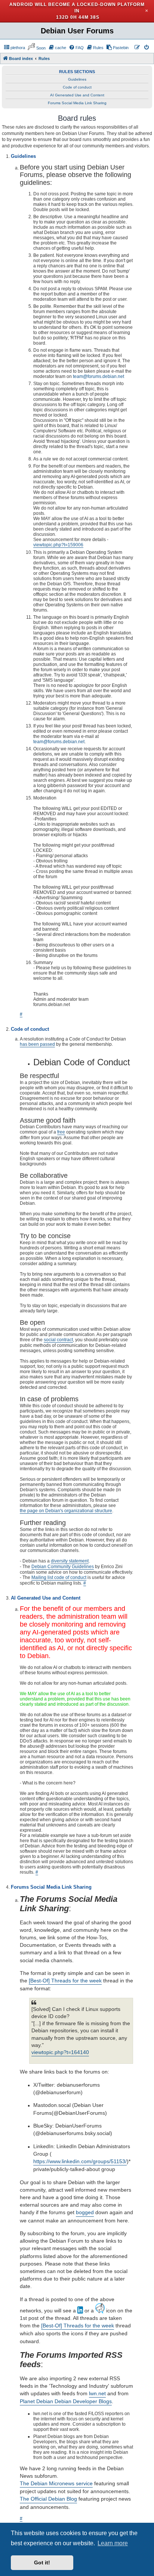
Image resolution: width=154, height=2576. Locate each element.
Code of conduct (77, 87)
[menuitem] (14, 48)
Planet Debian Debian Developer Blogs (66, 2401)
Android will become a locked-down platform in (77, 8)
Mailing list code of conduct (59, 1577)
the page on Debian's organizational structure (66, 1511)
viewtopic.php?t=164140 (60, 2052)
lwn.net (97, 2393)
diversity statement (70, 1561)
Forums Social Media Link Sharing (77, 103)
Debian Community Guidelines (63, 1567)
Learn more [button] (113, 2543)
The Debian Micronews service (56, 2483)
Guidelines (77, 79)
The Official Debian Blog (48, 2499)
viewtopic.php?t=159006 (58, 545)
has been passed (37, 1044)
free (61, 1132)
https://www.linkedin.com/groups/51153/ (80, 2161)
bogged (85, 2212)
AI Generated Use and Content (77, 95)
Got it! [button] (42, 2563)
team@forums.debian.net (98, 376)
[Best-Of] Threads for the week (65, 1981)
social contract (58, 1340)
